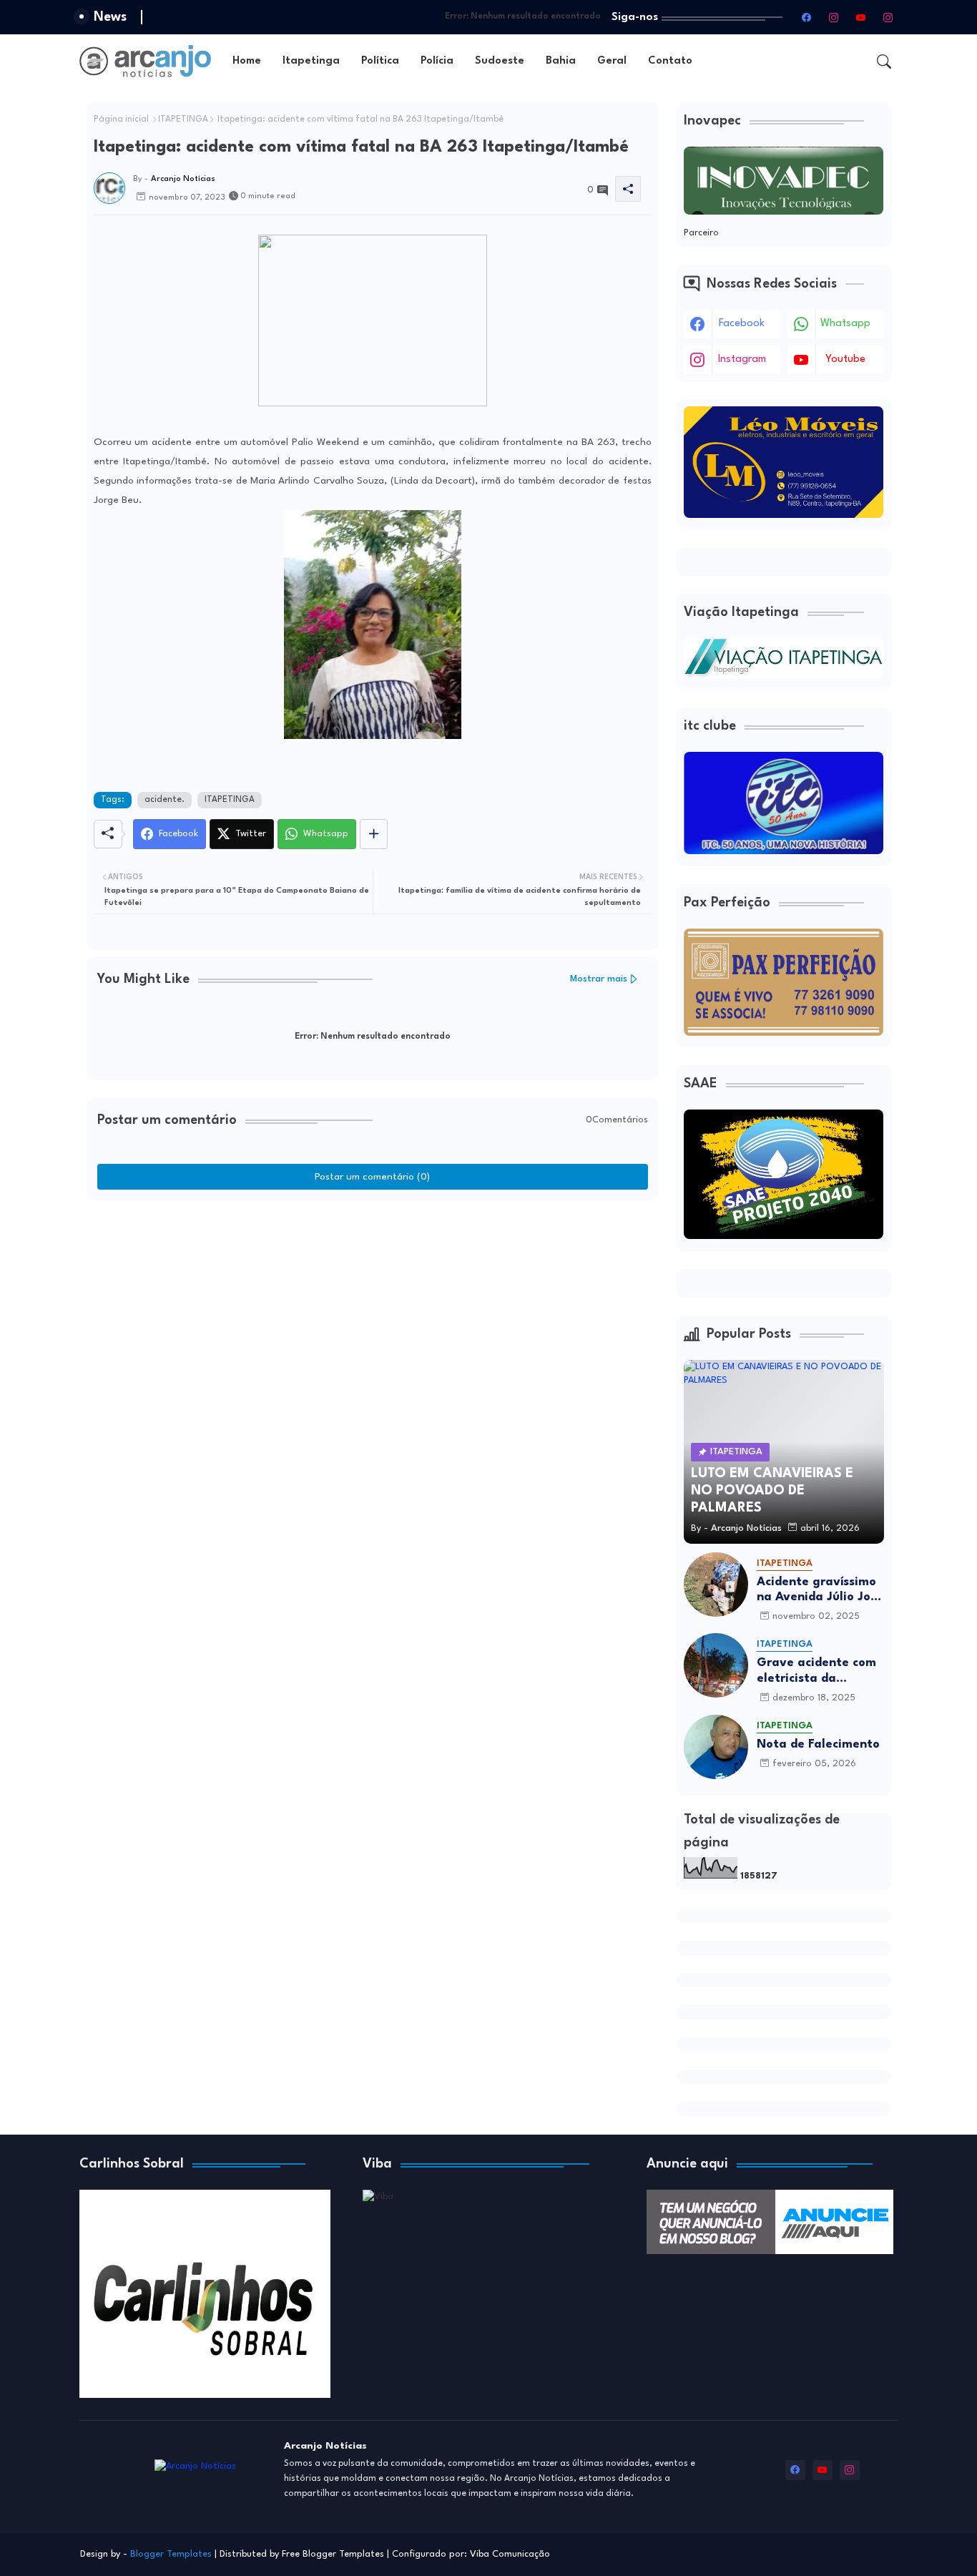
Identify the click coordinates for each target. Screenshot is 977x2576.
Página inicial (121, 119)
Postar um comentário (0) (372, 1177)
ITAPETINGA (183, 119)
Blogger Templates (171, 2554)
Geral (612, 61)
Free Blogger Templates (333, 2554)
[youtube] (861, 17)
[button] (884, 62)
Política (380, 61)
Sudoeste (500, 61)
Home (247, 61)
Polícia (437, 61)
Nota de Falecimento (818, 1744)
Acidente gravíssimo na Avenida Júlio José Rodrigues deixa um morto (820, 1591)
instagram (742, 359)
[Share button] (374, 834)
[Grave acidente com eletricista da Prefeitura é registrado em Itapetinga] (716, 1665)
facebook (742, 324)
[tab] (247, 61)
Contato (670, 61)
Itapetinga (311, 61)
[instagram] (834, 17)
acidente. (165, 800)
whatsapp (845, 324)
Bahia (561, 61)
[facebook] (807, 17)
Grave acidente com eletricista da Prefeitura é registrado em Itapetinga (816, 1671)
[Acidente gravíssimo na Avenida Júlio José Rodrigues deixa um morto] (716, 1585)
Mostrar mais (599, 979)
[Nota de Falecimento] (716, 1747)
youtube (845, 359)
